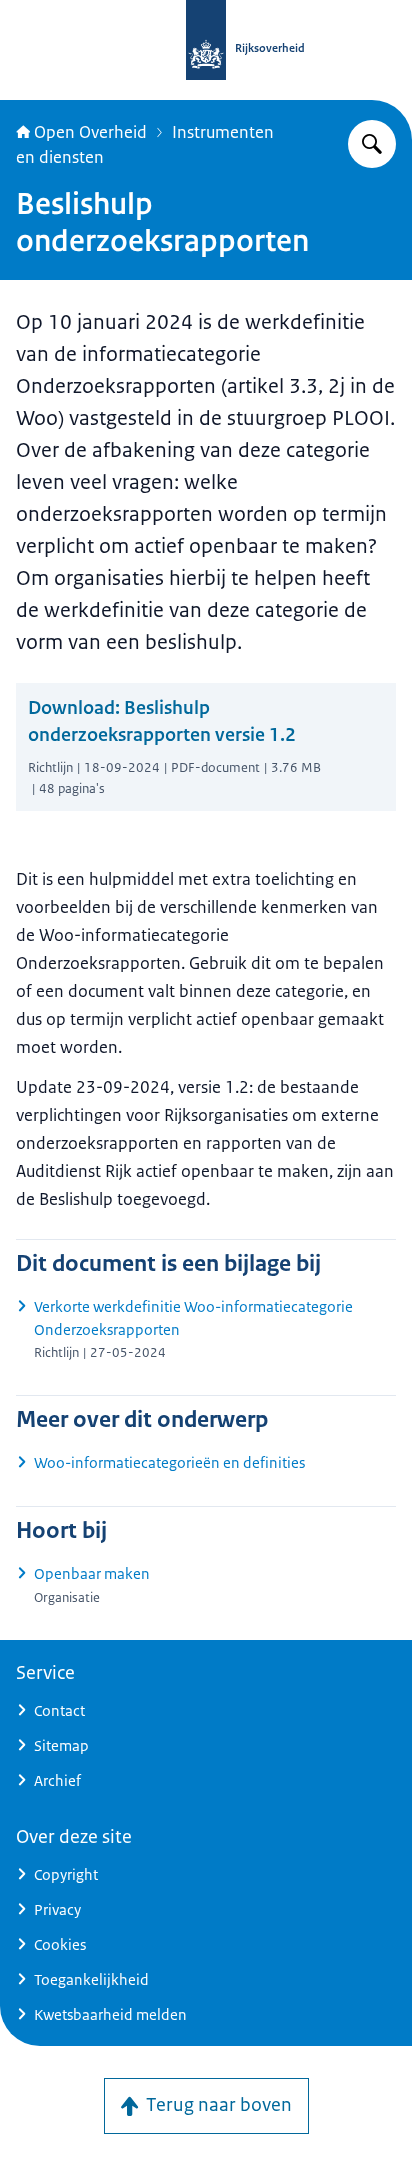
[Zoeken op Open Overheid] (372, 144)
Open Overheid (90, 132)
